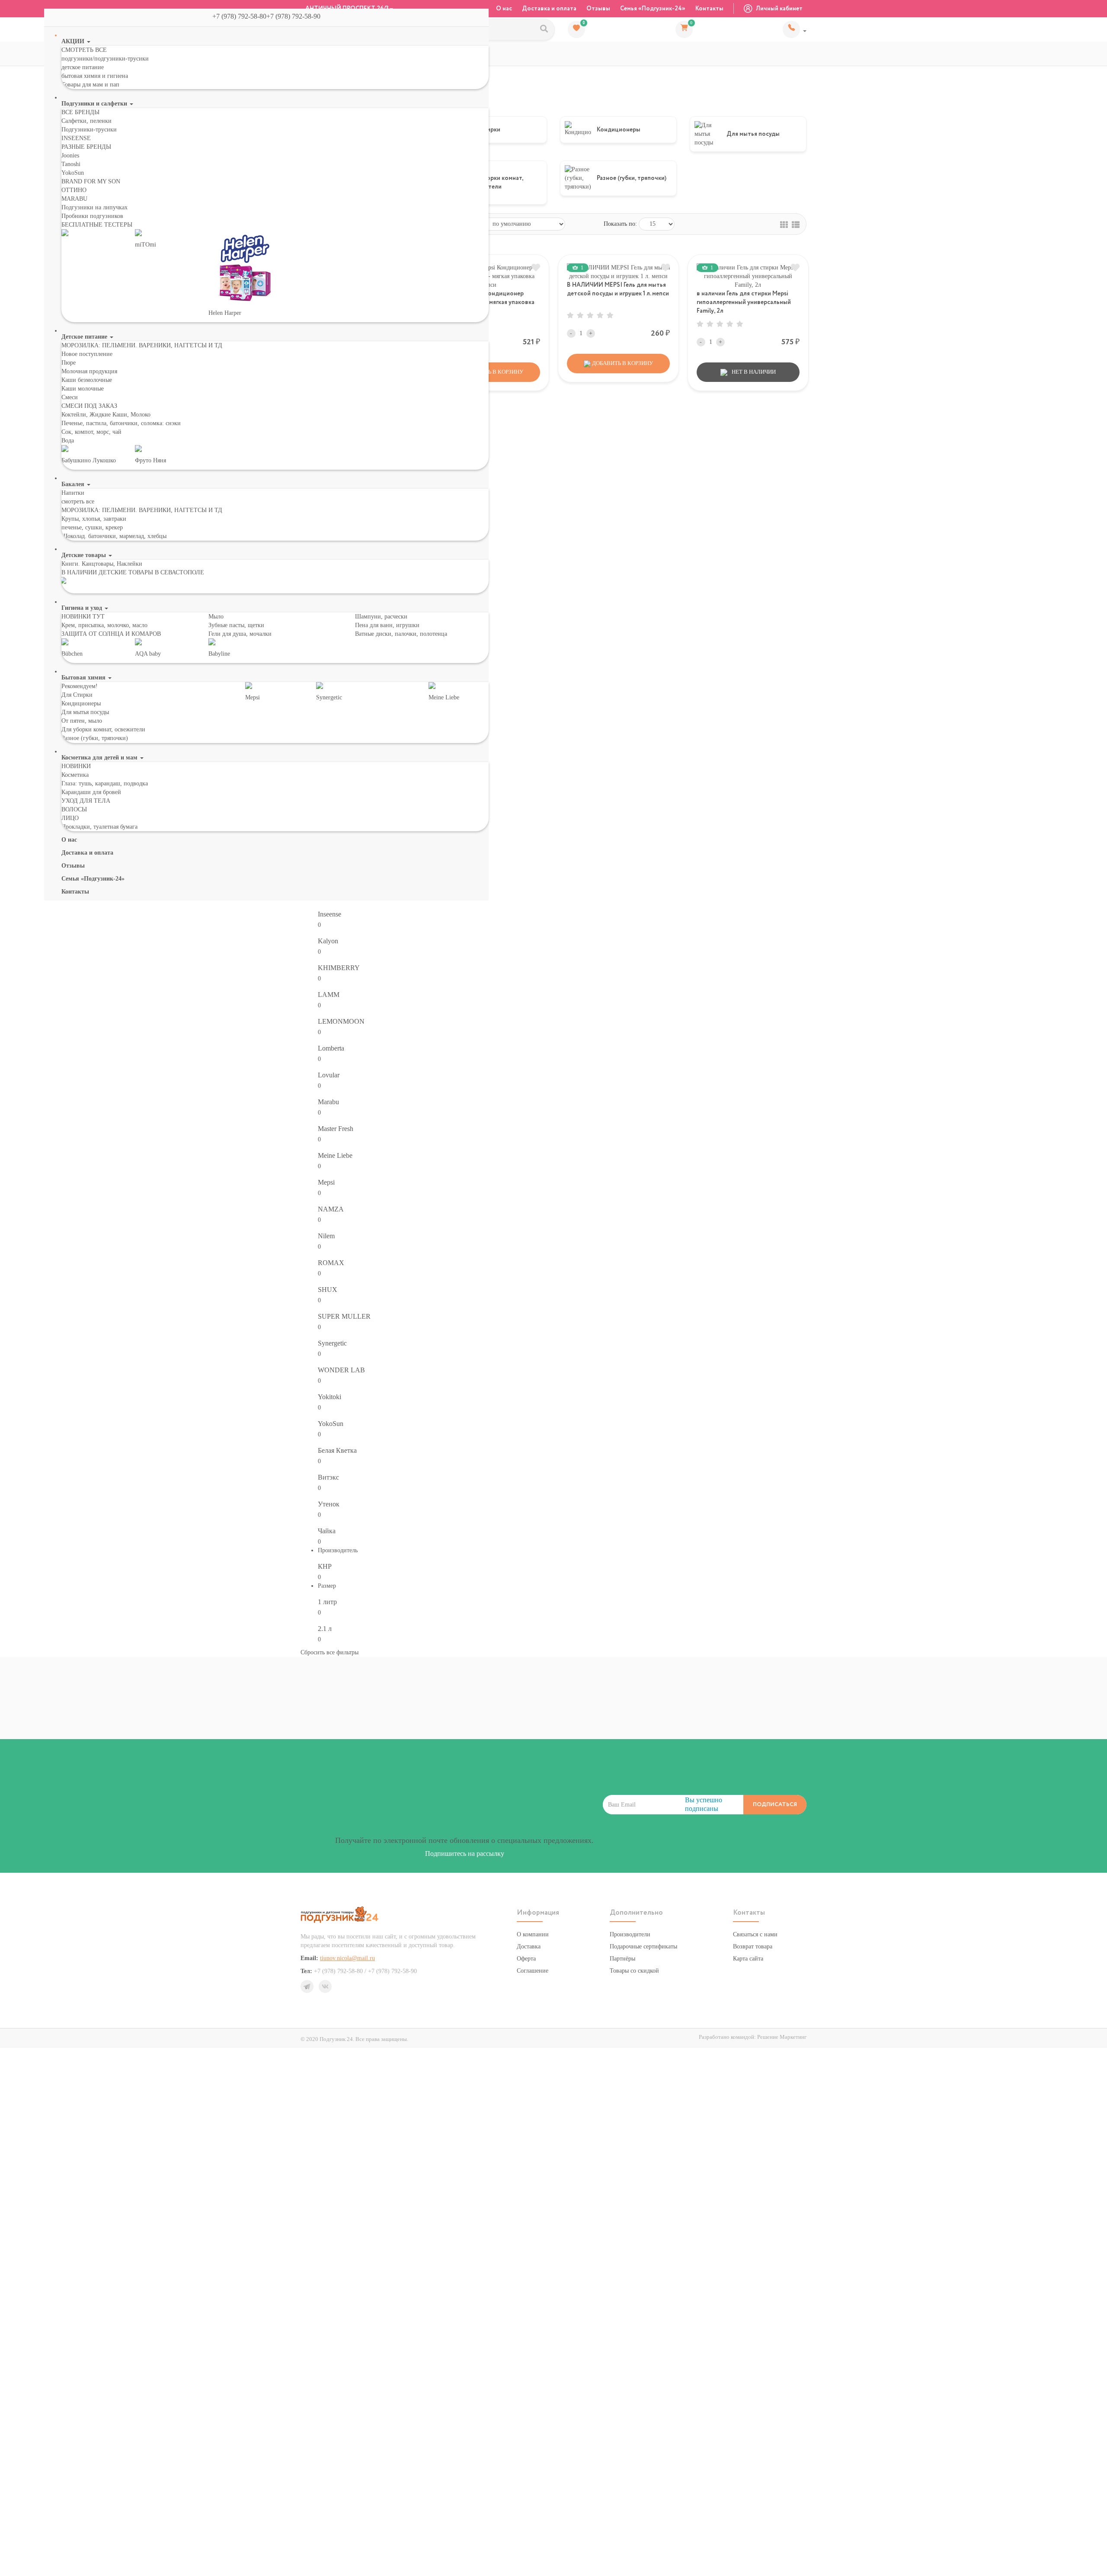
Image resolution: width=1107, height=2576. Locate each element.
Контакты (709, 9)
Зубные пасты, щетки (236, 625)
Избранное (584, 23)
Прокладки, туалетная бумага (99, 827)
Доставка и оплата (549, 9)
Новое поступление (87, 354)
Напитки (73, 493)
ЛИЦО (70, 818)
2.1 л (325, 1629)
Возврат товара (753, 1946)
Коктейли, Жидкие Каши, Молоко (106, 415)
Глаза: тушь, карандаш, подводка (105, 783)
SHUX (328, 1290)
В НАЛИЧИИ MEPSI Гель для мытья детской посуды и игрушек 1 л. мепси (618, 289)
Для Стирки (77, 695)
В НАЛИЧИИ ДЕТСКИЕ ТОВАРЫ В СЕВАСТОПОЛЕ (133, 572)
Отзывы (598, 9)
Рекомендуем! (80, 686)
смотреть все (78, 501)
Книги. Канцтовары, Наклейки (102, 564)
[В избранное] (536, 268)
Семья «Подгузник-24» (653, 9)
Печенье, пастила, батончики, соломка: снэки (121, 423)
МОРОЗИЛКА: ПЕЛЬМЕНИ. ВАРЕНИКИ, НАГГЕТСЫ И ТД (142, 345)
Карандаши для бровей (91, 792)
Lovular (329, 1075)
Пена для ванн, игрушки (387, 625)
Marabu (328, 1102)
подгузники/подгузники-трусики (105, 59)
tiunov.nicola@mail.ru (347, 1958)
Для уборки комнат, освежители (103, 729)
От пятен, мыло (82, 721)
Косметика (75, 775)
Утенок (329, 1504)
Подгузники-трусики (89, 130)
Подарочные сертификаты (643, 1946)
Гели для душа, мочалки (240, 634)
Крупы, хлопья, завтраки (94, 519)
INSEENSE (76, 138)
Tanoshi (71, 164)
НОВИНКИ (76, 766)
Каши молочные (83, 389)
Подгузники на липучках (94, 207)
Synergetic (332, 1343)
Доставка (529, 1946)
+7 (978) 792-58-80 (795, 29)
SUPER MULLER (344, 1316)
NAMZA (331, 1209)
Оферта (526, 1959)
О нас (504, 9)
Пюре (69, 363)
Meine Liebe (335, 1155)
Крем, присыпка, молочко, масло (104, 625)
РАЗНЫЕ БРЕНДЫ (86, 147)
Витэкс (328, 1477)
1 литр (327, 1602)
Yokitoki (330, 1397)
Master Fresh (336, 1129)
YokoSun (73, 173)
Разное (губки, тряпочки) (95, 738)
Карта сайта (748, 1959)
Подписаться (775, 1805)
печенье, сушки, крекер (92, 527)
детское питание (83, 67)
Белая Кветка (337, 1450)
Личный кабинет (779, 9)
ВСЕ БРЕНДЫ (80, 112)
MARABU (74, 199)
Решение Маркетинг (782, 2037)
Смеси (70, 397)
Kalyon (328, 941)
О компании (533, 1934)
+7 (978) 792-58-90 (297, 16)
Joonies (70, 155)
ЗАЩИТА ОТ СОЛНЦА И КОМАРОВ (111, 634)
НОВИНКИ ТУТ (83, 617)
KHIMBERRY (339, 968)
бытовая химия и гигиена (95, 76)
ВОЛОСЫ (74, 809)
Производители (630, 1934)
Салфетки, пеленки (86, 121)
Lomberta (331, 1048)
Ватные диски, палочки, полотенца (401, 634)
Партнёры (622, 1959)
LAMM (329, 995)
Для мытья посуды (85, 712)
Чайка (327, 1531)
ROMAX (331, 1263)
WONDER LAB (341, 1370)
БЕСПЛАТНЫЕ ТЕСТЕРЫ (97, 225)
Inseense (330, 914)
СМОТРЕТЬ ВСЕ (84, 50)
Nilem (326, 1236)
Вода (68, 441)
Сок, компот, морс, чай (91, 432)
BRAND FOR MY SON (91, 181)
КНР (325, 1566)
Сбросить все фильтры (330, 1652)
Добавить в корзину (622, 363)
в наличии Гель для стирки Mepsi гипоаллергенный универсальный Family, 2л (744, 302)
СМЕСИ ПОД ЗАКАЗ (89, 406)
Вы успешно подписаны (704, 1804)
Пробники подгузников (92, 216)
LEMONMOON (341, 1021)
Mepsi (326, 1182)
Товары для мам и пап (90, 85)
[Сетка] (784, 224)
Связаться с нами (755, 1934)
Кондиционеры (81, 703)
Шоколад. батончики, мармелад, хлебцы (114, 536)
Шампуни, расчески (381, 617)
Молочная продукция (89, 371)
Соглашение (533, 1971)
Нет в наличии (753, 372)
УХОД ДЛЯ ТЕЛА (86, 801)
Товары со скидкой (634, 1971)
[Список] (796, 224)
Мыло (216, 617)
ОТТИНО (74, 190)
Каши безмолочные (87, 380)
